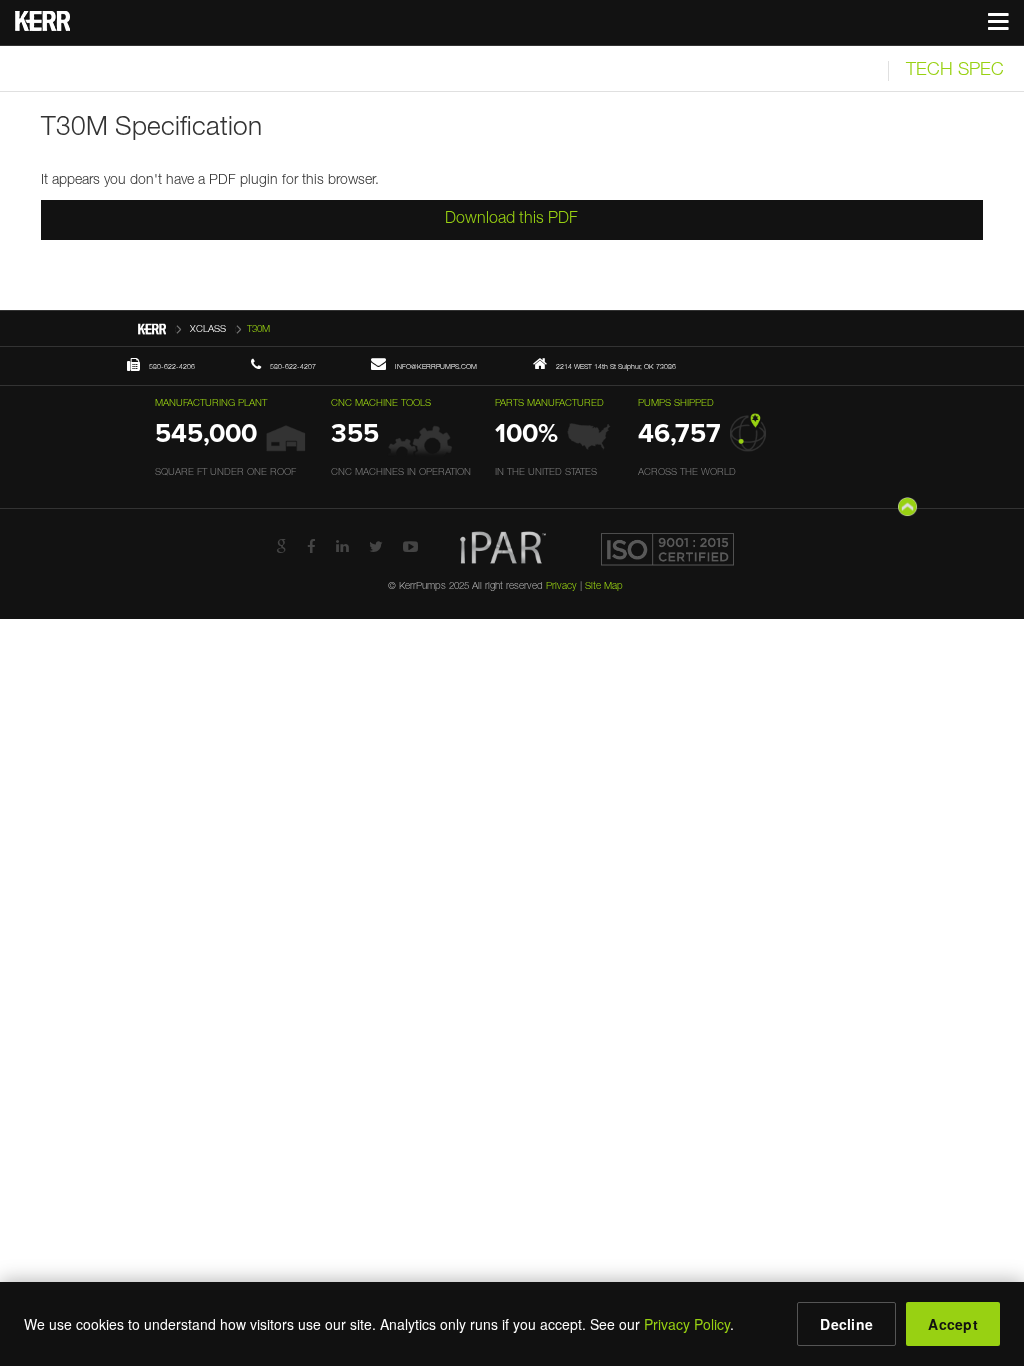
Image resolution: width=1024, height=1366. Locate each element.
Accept (953, 1324)
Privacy (561, 587)
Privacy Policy (687, 1324)
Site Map (604, 587)
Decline (846, 1324)
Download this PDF (511, 220)
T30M (258, 330)
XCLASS (208, 330)
